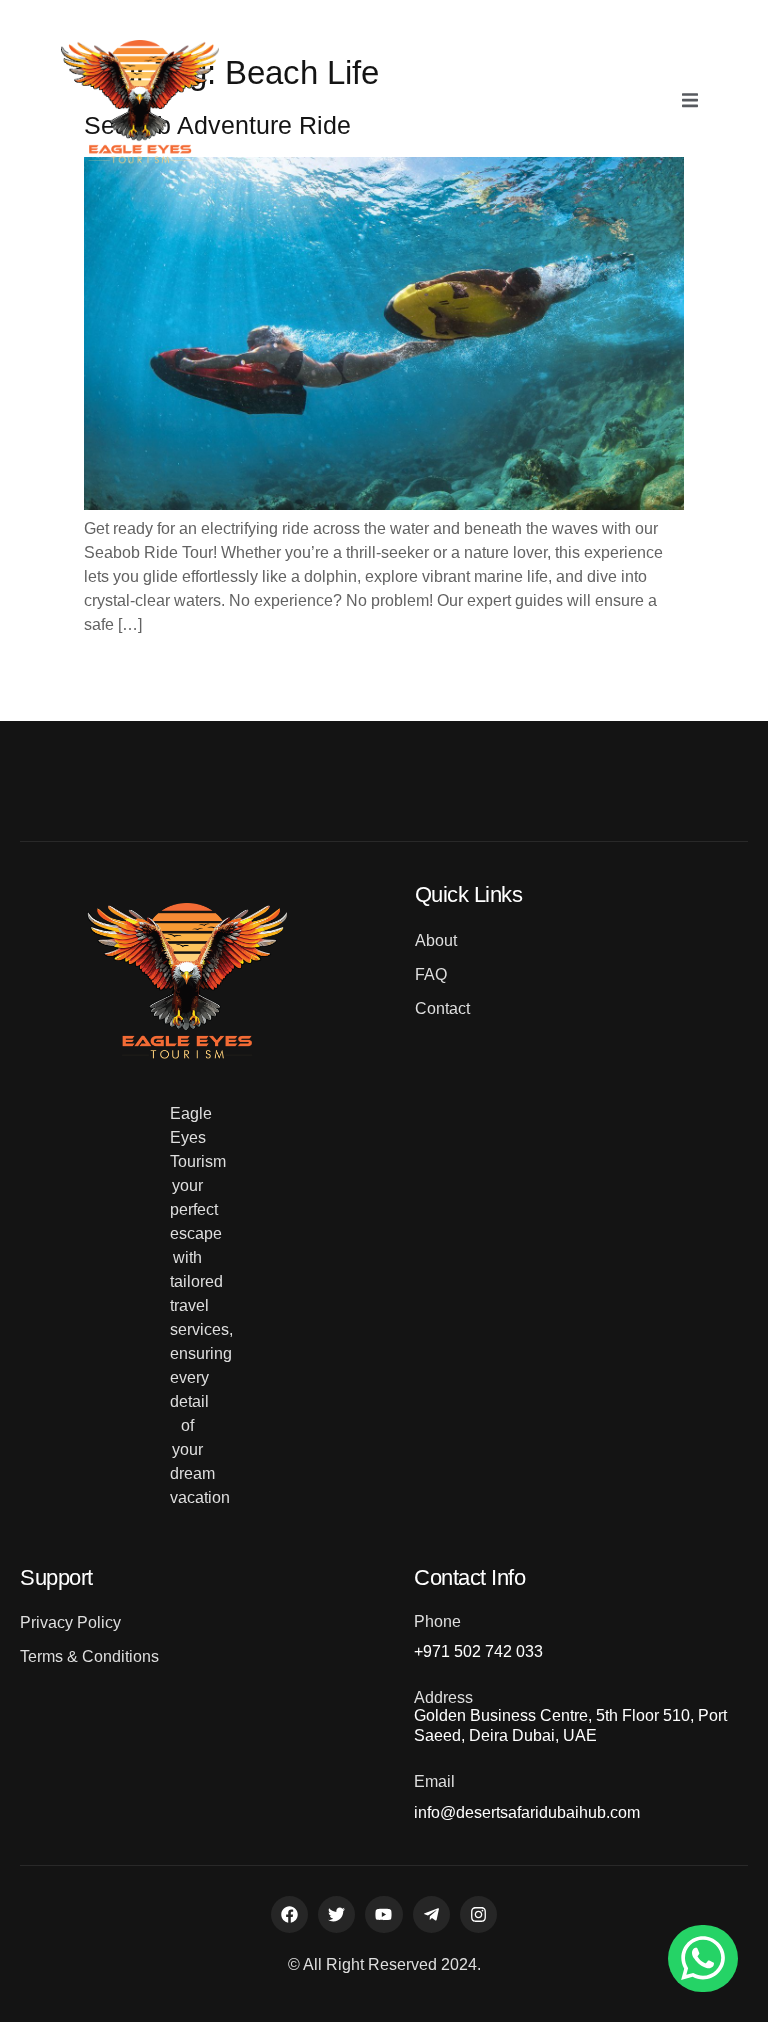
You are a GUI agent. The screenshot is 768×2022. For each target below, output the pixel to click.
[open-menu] (690, 102)
